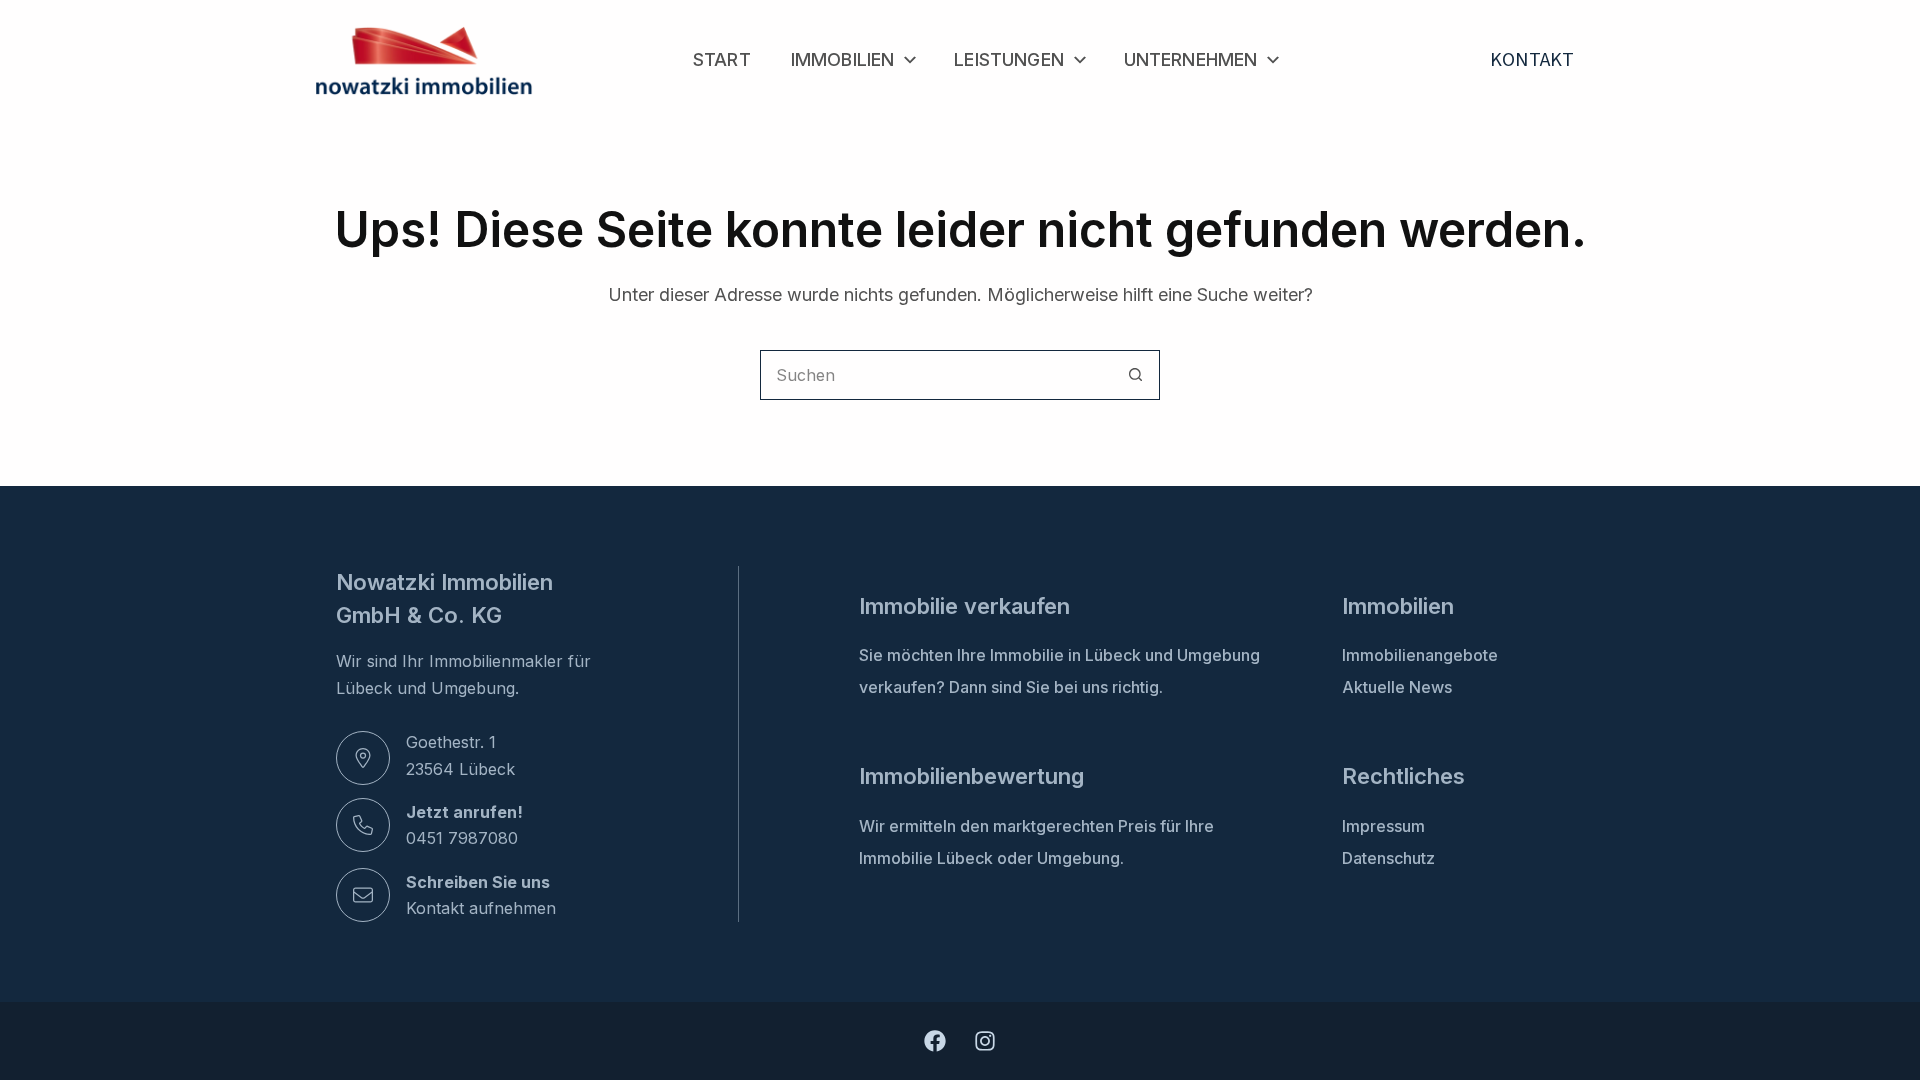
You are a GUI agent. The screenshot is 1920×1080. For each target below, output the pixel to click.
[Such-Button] (1135, 375)
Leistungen (1009, 59)
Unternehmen (1191, 59)
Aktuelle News (1397, 687)
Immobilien (843, 59)
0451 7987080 (462, 838)
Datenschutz (1388, 858)
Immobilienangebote (1420, 655)
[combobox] (936, 375)
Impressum (1383, 826)
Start (722, 59)
